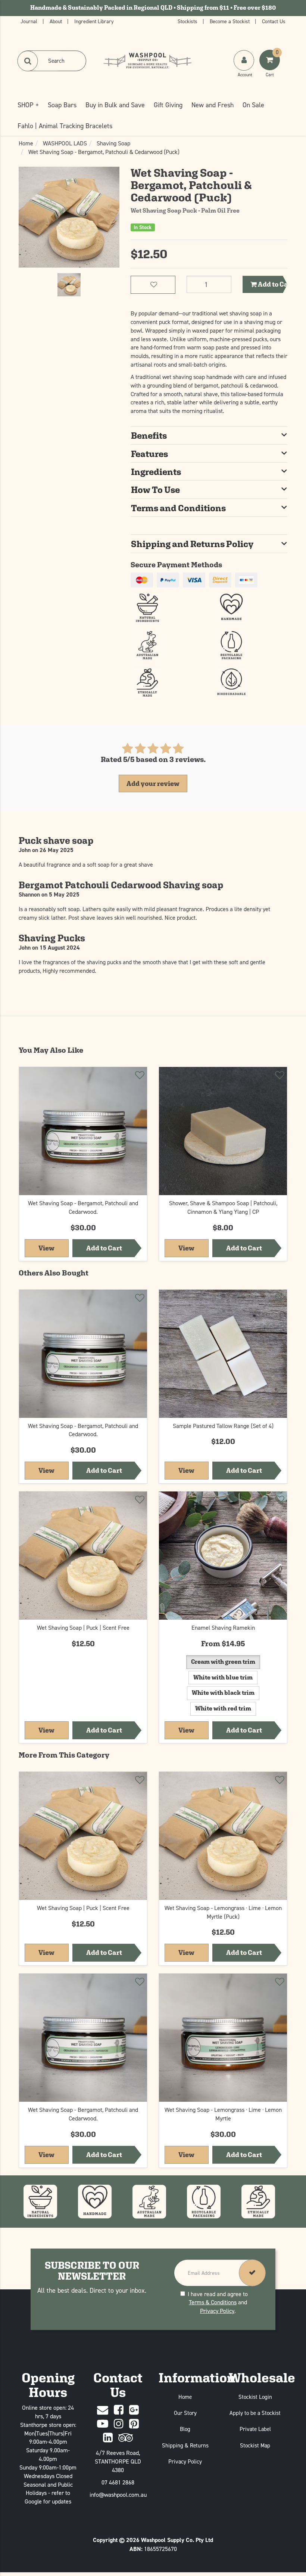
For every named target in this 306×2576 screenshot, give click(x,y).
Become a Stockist (230, 21)
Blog (185, 2429)
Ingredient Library (94, 21)
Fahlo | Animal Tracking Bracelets (65, 126)
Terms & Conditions (213, 2302)
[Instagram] (119, 2424)
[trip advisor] (126, 2438)
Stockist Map (255, 2445)
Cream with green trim (223, 1662)
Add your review (153, 783)
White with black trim (223, 1693)
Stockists (188, 21)
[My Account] (245, 68)
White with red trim (223, 1708)
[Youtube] (103, 2424)
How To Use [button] (155, 490)
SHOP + (28, 105)
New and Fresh (213, 105)
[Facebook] (119, 2410)
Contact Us (274, 21)
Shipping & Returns (185, 2445)
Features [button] (149, 454)
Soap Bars (62, 105)
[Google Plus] (134, 2410)
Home (185, 2397)
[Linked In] (108, 2438)
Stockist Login (255, 2397)
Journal (30, 21)
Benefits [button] (149, 435)
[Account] (244, 60)
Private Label (255, 2429)
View (53, 1248)
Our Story (185, 2413)
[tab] (209, 435)
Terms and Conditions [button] (178, 508)
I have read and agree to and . (218, 2302)
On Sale (253, 105)
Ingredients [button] (156, 472)
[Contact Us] (103, 2410)
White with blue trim (223, 1677)
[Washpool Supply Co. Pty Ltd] (147, 60)
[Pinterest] (134, 2424)
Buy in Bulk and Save (115, 105)
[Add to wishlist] (139, 1076)
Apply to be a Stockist (255, 2413)
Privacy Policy (217, 2311)
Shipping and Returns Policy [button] (192, 544)
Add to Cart (272, 284)
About (57, 21)
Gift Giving (168, 105)
